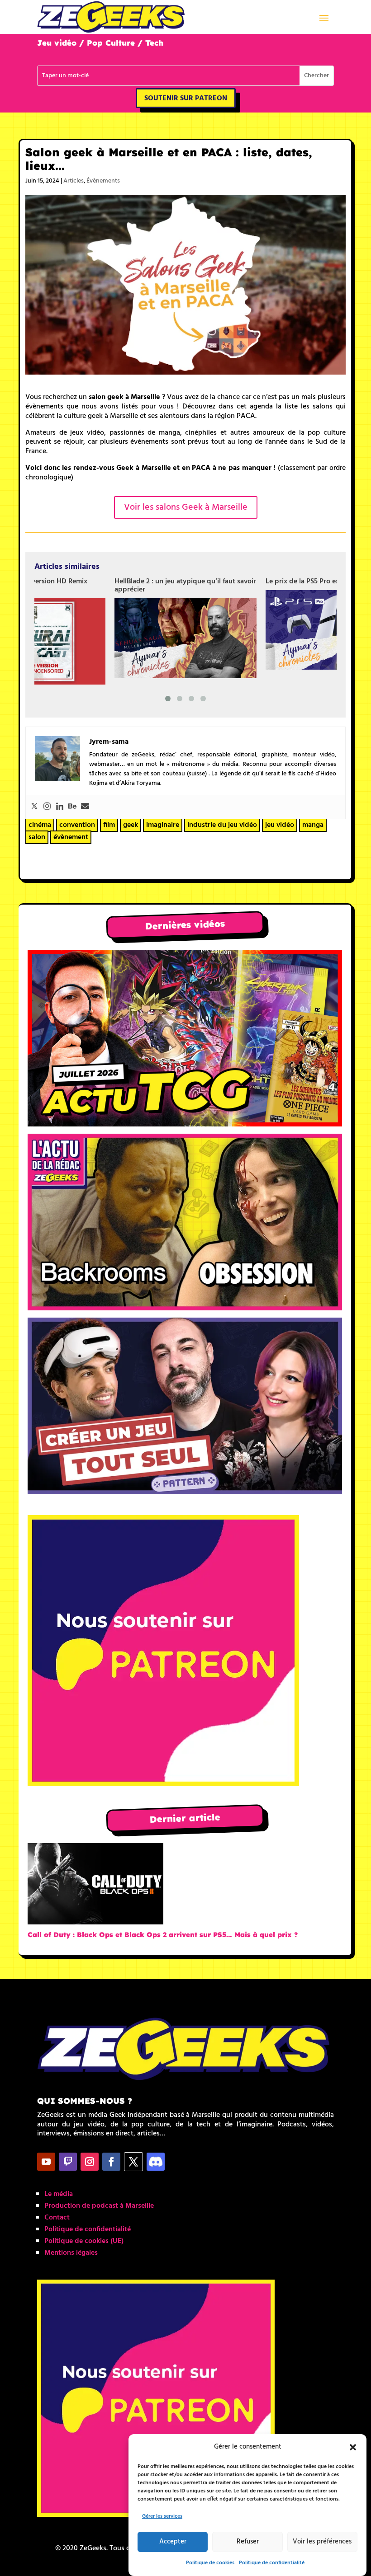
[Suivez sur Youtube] (46, 2162)
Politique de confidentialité (272, 2563)
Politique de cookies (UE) (84, 2241)
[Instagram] (47, 807)
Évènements (103, 181)
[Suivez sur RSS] (156, 2162)
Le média (59, 2194)
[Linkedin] (60, 807)
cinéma (40, 825)
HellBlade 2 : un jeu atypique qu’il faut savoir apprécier (185, 586)
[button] (353, 2447)
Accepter (173, 2542)
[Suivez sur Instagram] (90, 2162)
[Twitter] (34, 807)
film (109, 825)
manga (313, 825)
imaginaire (163, 825)
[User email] (85, 807)
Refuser (248, 2542)
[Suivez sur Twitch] (68, 2162)
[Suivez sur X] (133, 2162)
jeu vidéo (280, 825)
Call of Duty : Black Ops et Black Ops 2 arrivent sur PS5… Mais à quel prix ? (163, 1935)
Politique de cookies (210, 2563)
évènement (71, 837)
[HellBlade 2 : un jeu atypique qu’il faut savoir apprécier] (185, 638)
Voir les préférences (322, 2542)
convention (77, 825)
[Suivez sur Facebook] (111, 2162)
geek (131, 825)
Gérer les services (162, 2516)
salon (37, 837)
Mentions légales (71, 2253)
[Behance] (72, 807)
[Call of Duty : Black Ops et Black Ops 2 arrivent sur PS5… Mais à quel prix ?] (95, 1886)
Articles (74, 181)
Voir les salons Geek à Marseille (186, 507)
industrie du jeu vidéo (222, 825)
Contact (57, 2218)
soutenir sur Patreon (186, 99)
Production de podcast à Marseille (99, 2206)
